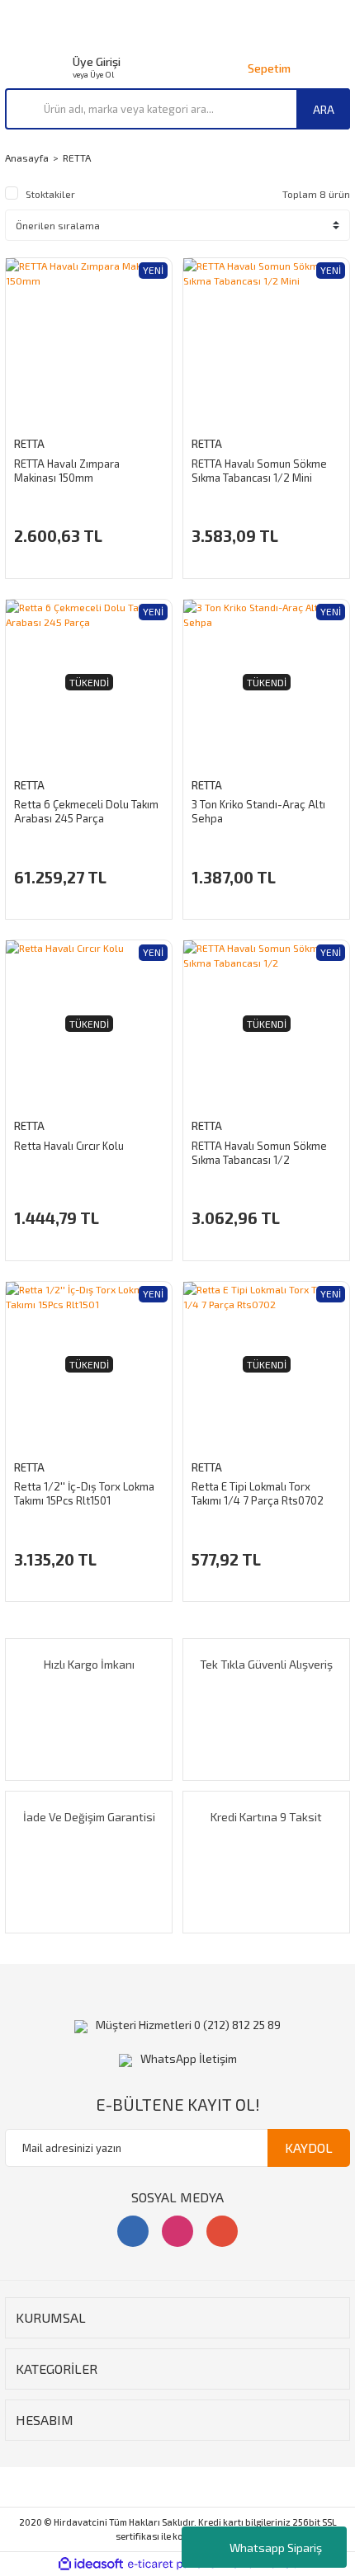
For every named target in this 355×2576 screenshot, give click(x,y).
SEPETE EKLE (89, 552)
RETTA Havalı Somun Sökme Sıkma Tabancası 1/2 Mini (259, 471)
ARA (324, 109)
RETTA (77, 158)
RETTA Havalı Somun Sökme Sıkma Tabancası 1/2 (259, 1153)
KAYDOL (309, 2147)
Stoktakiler (50, 194)
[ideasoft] (91, 2564)
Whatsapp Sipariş (276, 2548)
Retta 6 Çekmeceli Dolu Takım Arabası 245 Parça (86, 811)
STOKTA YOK (89, 893)
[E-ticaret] (175, 2564)
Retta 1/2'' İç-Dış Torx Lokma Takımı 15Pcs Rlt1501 (84, 1493)
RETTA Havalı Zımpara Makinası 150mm (67, 471)
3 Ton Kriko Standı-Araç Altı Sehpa (258, 811)
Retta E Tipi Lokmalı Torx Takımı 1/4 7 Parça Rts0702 (258, 1493)
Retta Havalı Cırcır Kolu (69, 1146)
